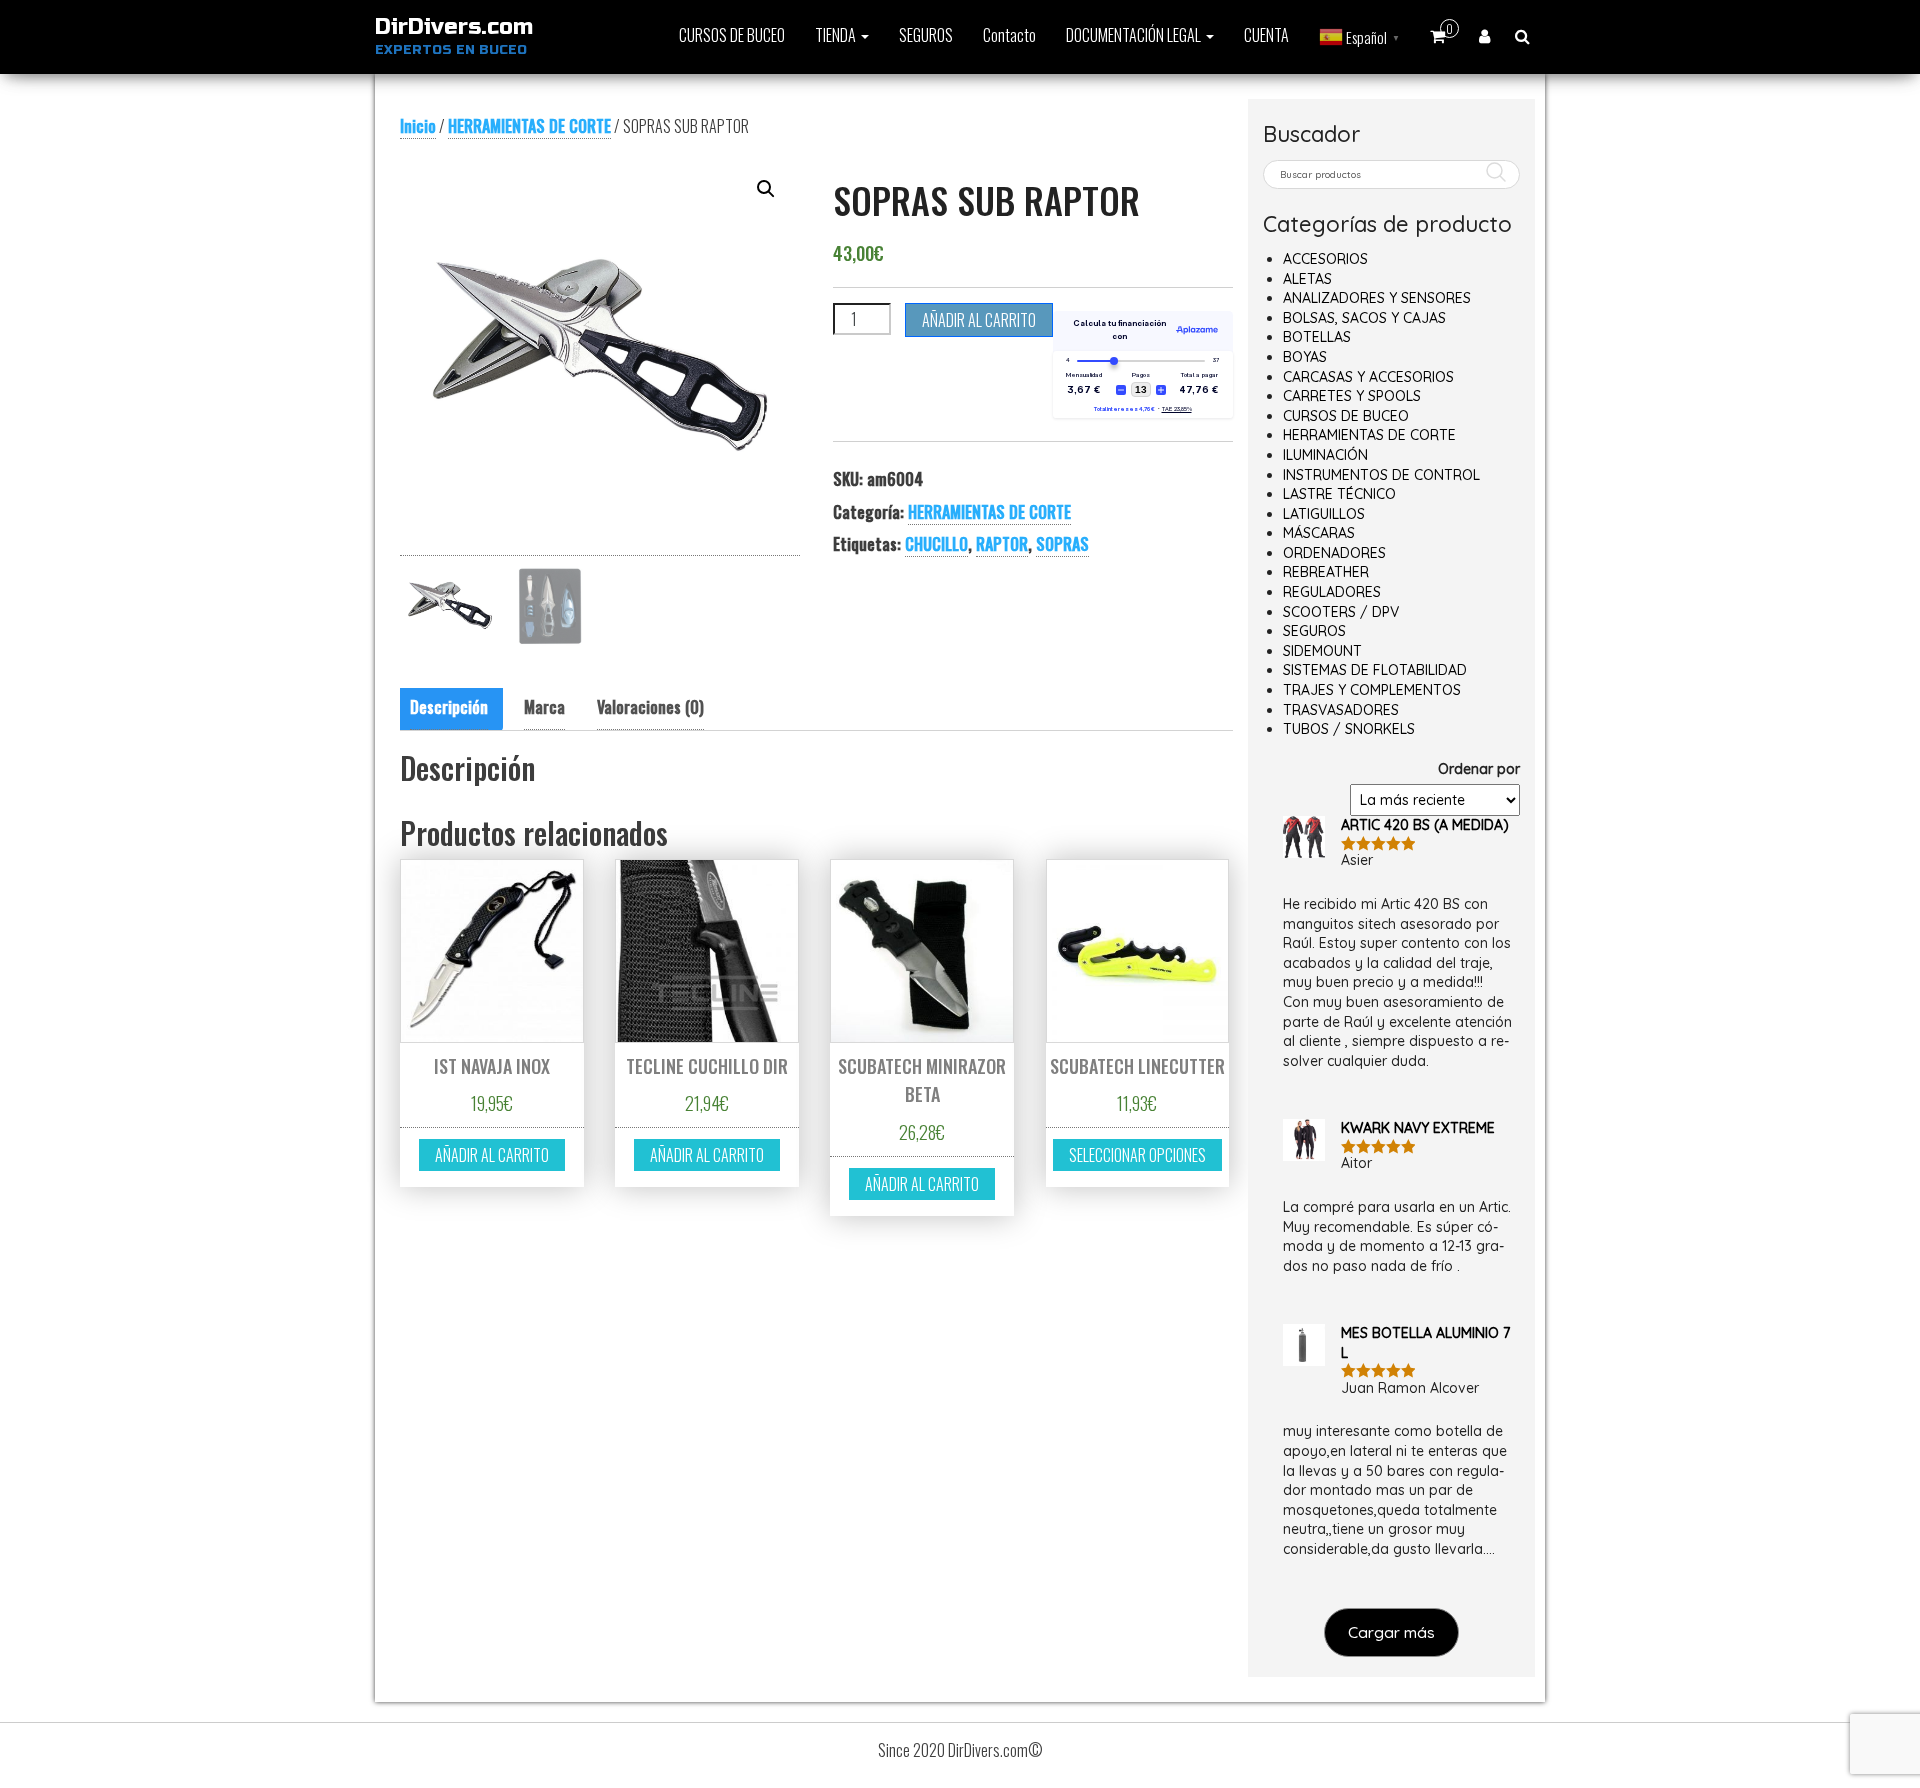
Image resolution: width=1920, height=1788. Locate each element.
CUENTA (1266, 35)
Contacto (1009, 35)
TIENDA (837, 35)
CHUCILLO (936, 544)
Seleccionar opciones (1137, 1155)
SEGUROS (926, 35)
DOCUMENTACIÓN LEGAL (1135, 35)
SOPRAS (1062, 544)
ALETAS (1307, 279)
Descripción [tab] (449, 707)
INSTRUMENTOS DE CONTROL (1381, 475)
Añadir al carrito (979, 320)
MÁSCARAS (1319, 533)
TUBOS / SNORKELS (1349, 729)
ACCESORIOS (1325, 259)
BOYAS (1305, 357)
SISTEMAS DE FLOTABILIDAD (1375, 670)
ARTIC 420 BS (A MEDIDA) (1425, 825)
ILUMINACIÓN (1325, 455)
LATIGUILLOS (1324, 514)
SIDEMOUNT (1322, 651)
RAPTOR (1002, 544)
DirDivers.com (454, 27)
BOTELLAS (1317, 337)
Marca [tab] (544, 707)
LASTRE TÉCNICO (1339, 494)
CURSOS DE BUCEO (732, 35)
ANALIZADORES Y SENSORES (1377, 298)
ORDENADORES (1334, 553)
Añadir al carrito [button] (492, 1155)
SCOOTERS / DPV (1341, 612)
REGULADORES (1332, 592)
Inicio (418, 126)
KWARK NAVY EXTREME (1418, 1128)
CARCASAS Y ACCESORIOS (1368, 377)
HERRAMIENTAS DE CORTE (529, 126)
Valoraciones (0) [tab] (650, 707)
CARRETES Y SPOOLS (1352, 396)
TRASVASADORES (1341, 710)
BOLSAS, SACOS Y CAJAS (1364, 318)
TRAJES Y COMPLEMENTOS (1372, 690)
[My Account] (1484, 35)
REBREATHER (1326, 572)
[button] (766, 189)
